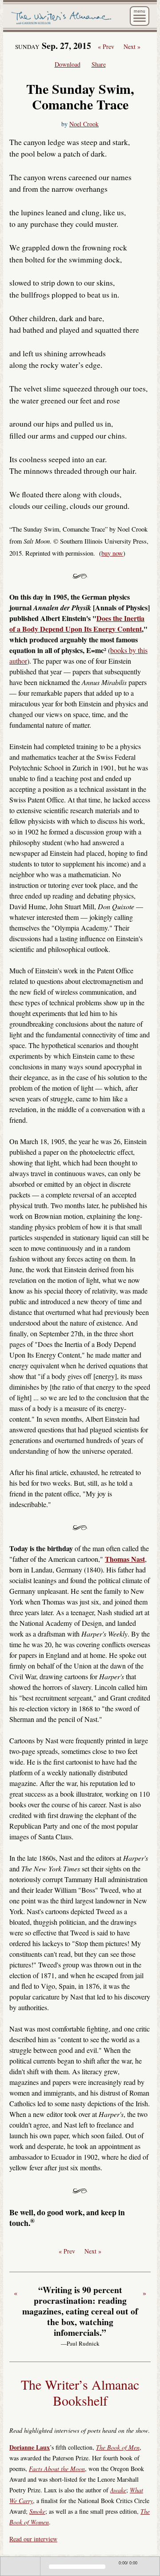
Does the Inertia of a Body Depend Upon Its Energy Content (77, 623)
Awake (118, 2490)
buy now (112, 553)
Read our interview (33, 2539)
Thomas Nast (125, 1559)
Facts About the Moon (57, 2469)
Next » (132, 47)
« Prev (106, 47)
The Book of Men (118, 2447)
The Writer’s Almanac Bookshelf (80, 2392)
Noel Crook (84, 124)
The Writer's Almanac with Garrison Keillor (62, 19)
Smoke (37, 2511)
